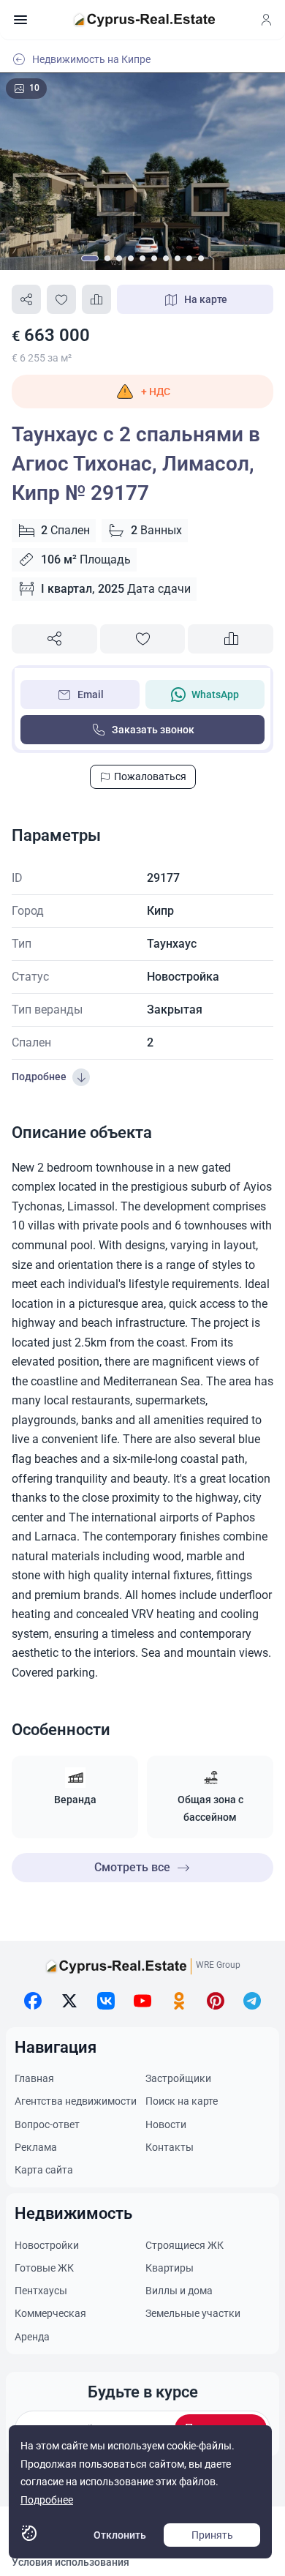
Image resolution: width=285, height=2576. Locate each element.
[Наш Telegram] (252, 2001)
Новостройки (47, 2245)
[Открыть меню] (20, 20)
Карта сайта (44, 2170)
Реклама (36, 2147)
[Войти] (266, 20)
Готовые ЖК (44, 2268)
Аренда (32, 2337)
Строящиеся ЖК (185, 2245)
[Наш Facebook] (33, 2001)
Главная (34, 2078)
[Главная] (144, 20)
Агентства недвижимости (76, 2101)
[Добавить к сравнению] (96, 299)
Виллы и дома (179, 2291)
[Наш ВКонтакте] (106, 2001)
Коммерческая (50, 2313)
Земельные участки (193, 2313)
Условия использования (71, 2562)
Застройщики (178, 2078)
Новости (166, 2124)
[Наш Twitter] (69, 2001)
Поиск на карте (182, 2101)
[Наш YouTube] (142, 2001)
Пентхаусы (41, 2291)
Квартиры (170, 2268)
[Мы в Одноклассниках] (179, 2001)
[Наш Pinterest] (216, 2001)
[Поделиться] (26, 299)
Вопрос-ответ (47, 2124)
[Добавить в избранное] (61, 299)
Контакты (170, 2147)
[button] (142, 392)
